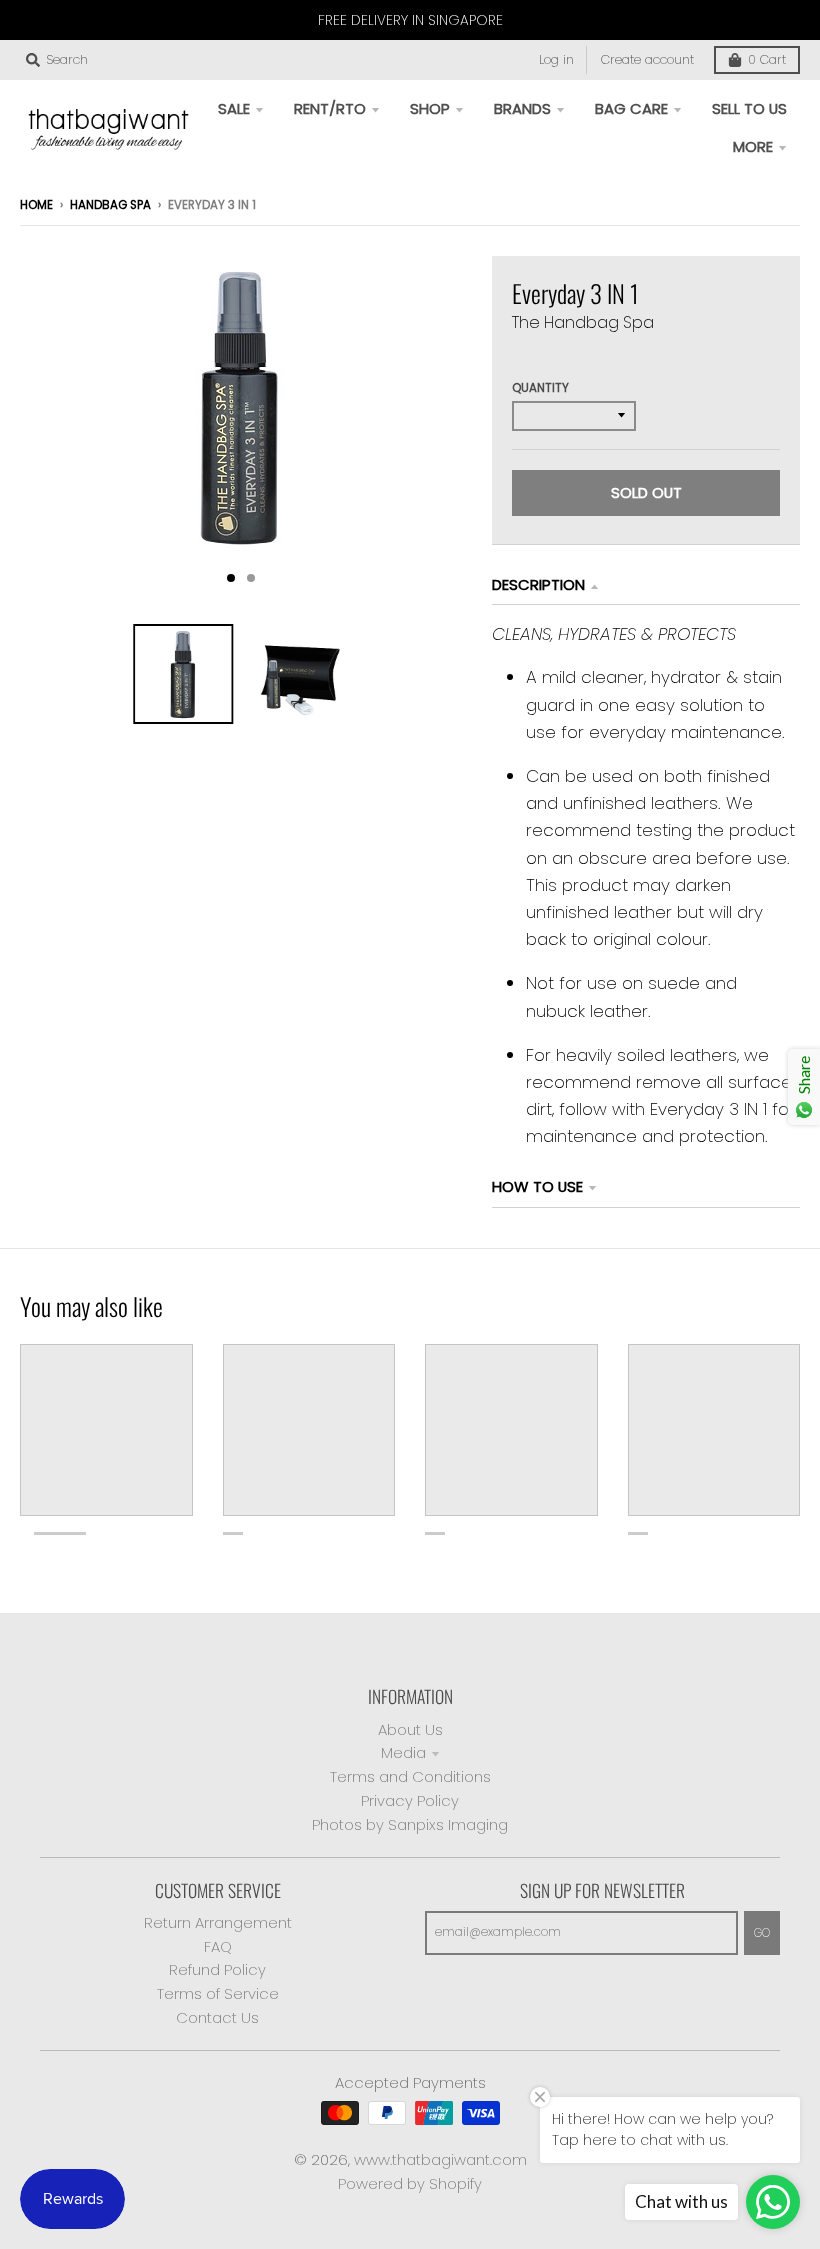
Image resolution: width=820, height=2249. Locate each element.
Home (36, 205)
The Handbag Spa (583, 322)
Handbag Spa (110, 205)
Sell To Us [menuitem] (749, 108)
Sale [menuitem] (234, 108)
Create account (647, 59)
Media (403, 1752)
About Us (410, 1729)
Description (538, 584)
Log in (556, 59)
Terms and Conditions (410, 1776)
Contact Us (217, 2017)
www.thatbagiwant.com (440, 2159)
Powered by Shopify (410, 2183)
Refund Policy (217, 1969)
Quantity (540, 388)
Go (762, 1933)
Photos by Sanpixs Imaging (410, 1824)
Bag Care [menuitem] (631, 108)
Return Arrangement (218, 1922)
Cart (767, 59)
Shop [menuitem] (430, 108)
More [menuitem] (753, 146)
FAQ (218, 1946)
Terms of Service (218, 1993)
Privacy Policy (410, 1800)
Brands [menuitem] (522, 108)
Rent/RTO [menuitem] (330, 108)
